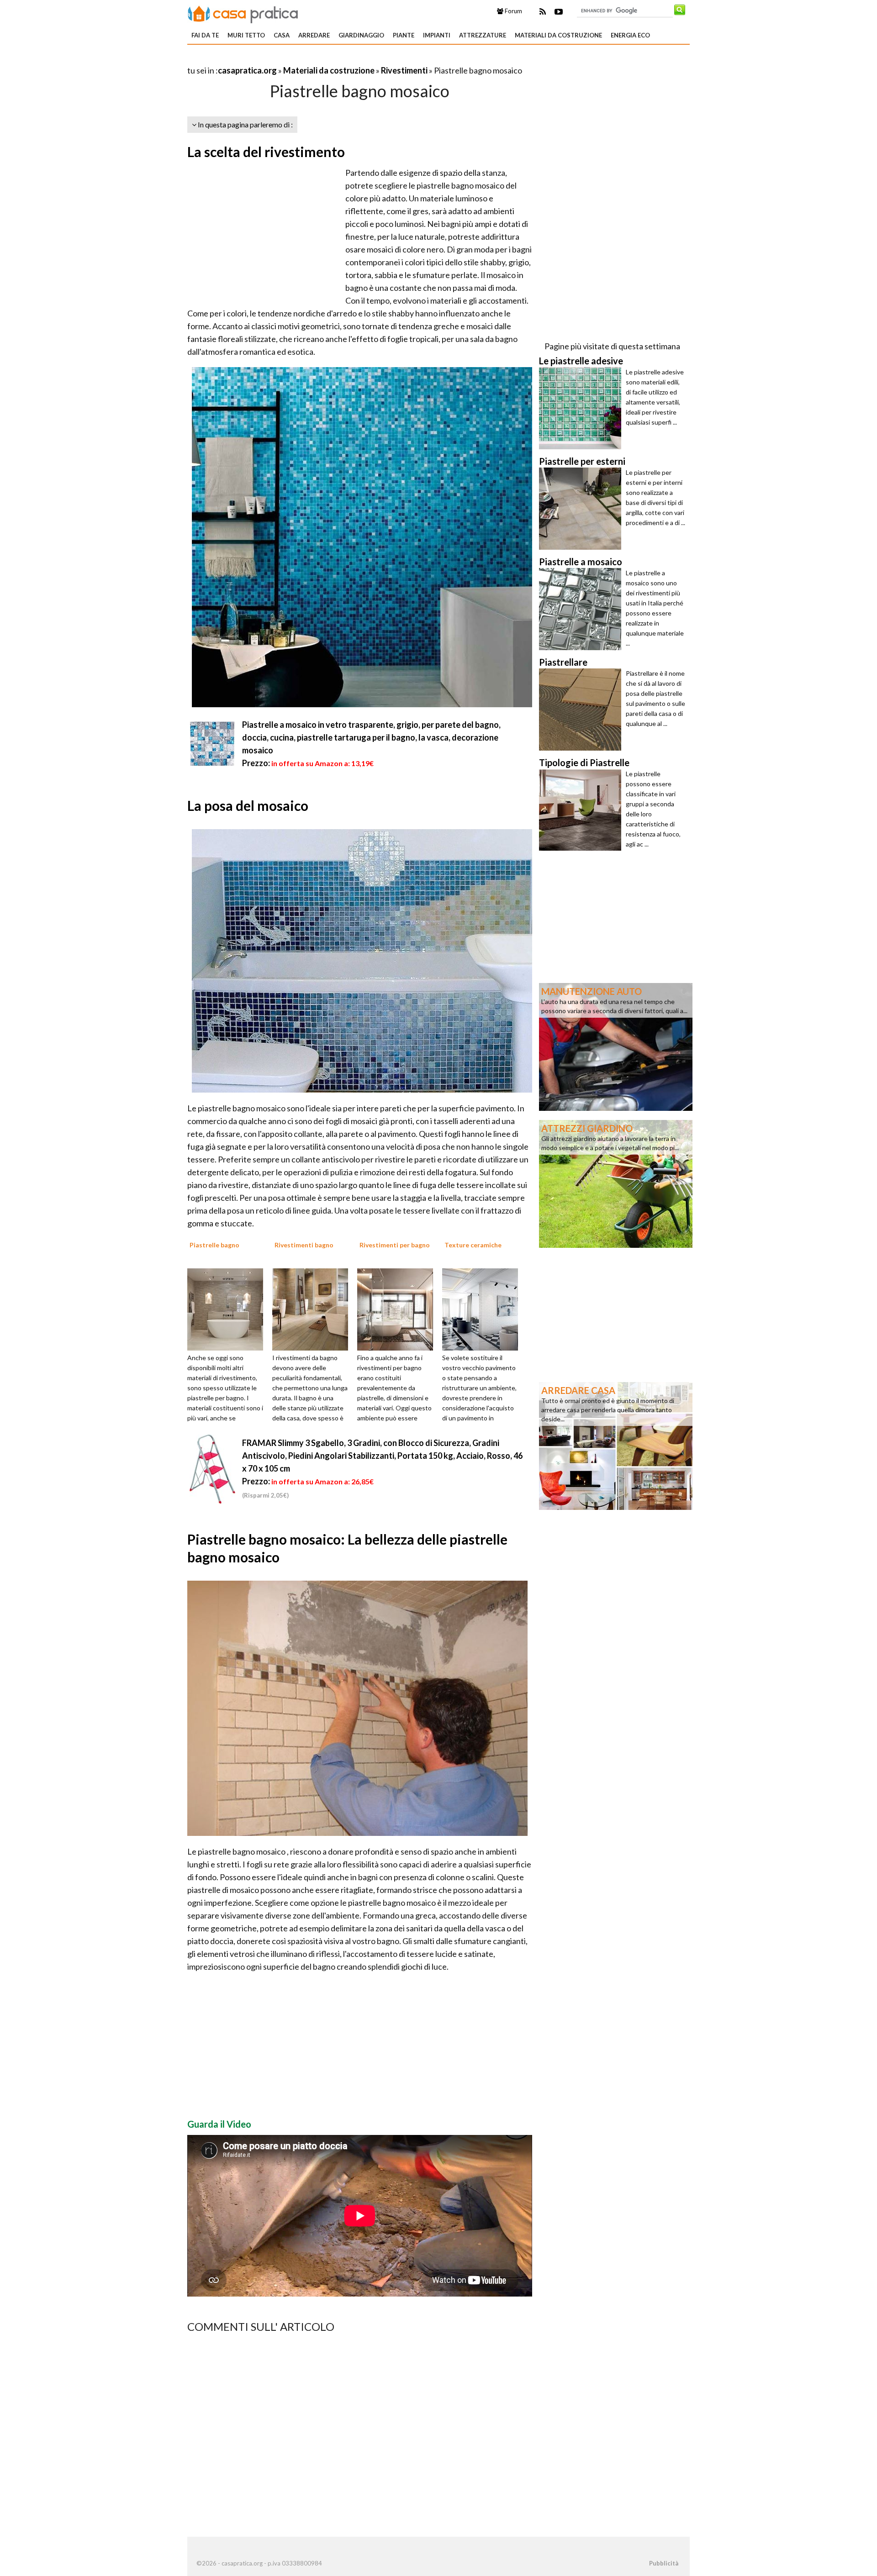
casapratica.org (247, 70)
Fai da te (205, 35)
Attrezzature (483, 35)
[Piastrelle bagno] (228, 1309)
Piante (404, 35)
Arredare (314, 35)
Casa (282, 35)
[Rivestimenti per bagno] (398, 1309)
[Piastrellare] (582, 710)
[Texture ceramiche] (483, 1309)
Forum (513, 11)
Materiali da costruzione (558, 35)
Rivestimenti (404, 70)
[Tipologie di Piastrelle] (582, 810)
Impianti (437, 35)
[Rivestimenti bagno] (313, 1309)
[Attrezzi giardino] (616, 1183)
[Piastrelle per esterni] (582, 509)
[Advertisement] (294, 59)
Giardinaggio (361, 35)
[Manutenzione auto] (616, 1046)
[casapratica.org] (243, 13)
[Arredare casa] (616, 1445)
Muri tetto (246, 35)
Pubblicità (664, 2563)
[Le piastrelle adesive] (582, 408)
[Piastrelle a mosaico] (582, 609)
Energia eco (630, 35)
